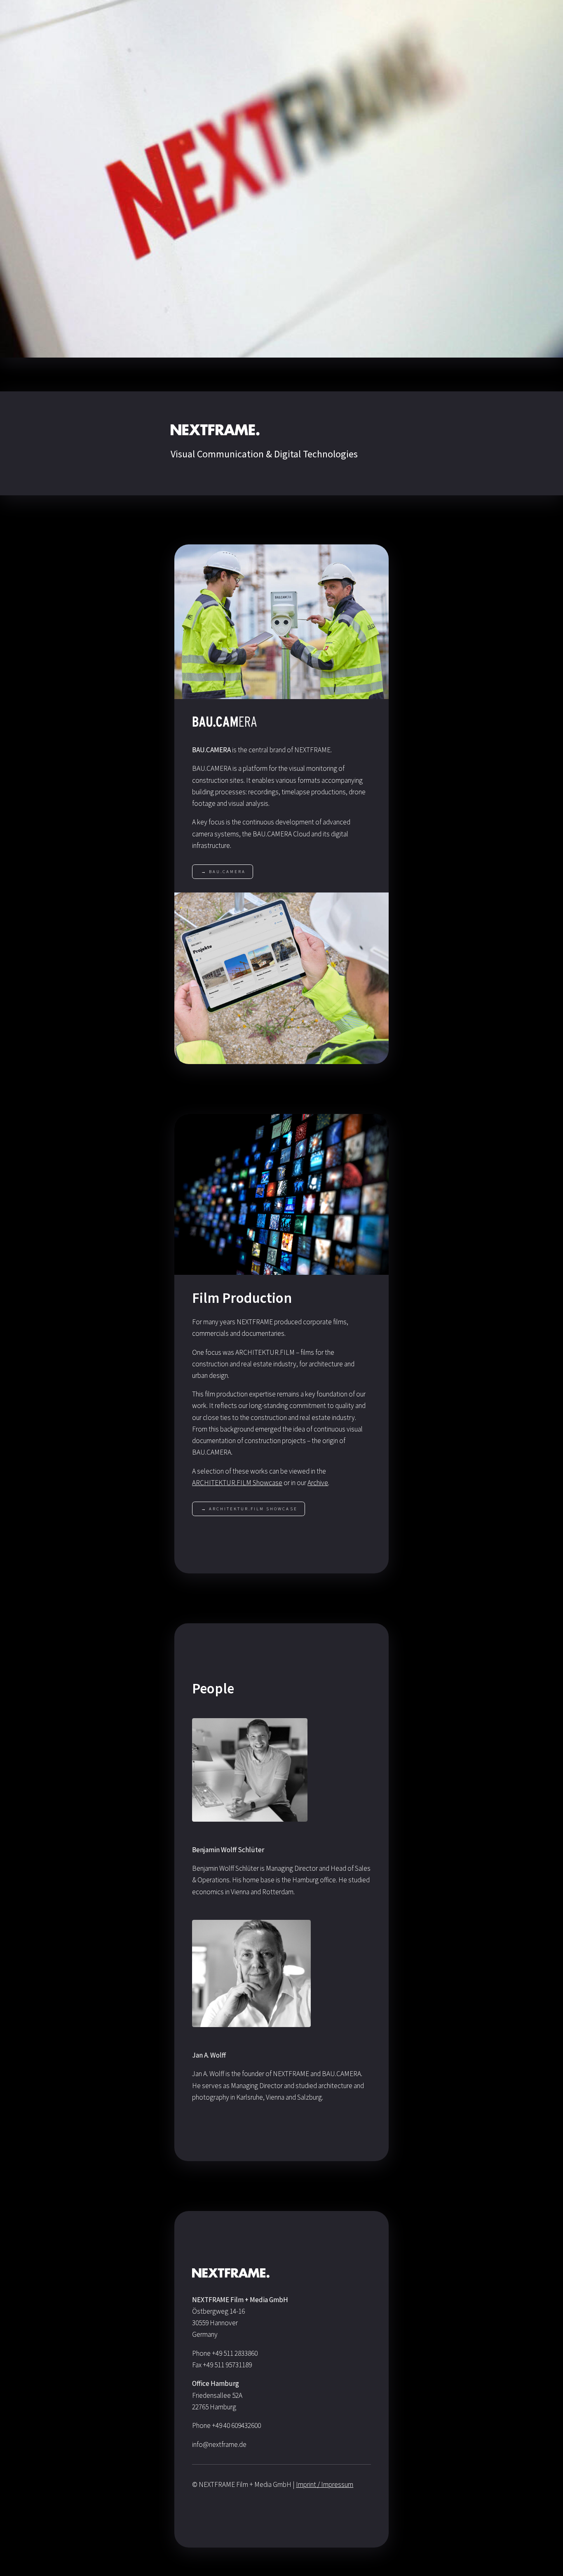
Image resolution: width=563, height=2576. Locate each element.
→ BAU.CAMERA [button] (223, 871)
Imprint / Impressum (325, 2484)
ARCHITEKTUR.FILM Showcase (237, 1483)
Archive (318, 1483)
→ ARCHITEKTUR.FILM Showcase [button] (249, 1509)
